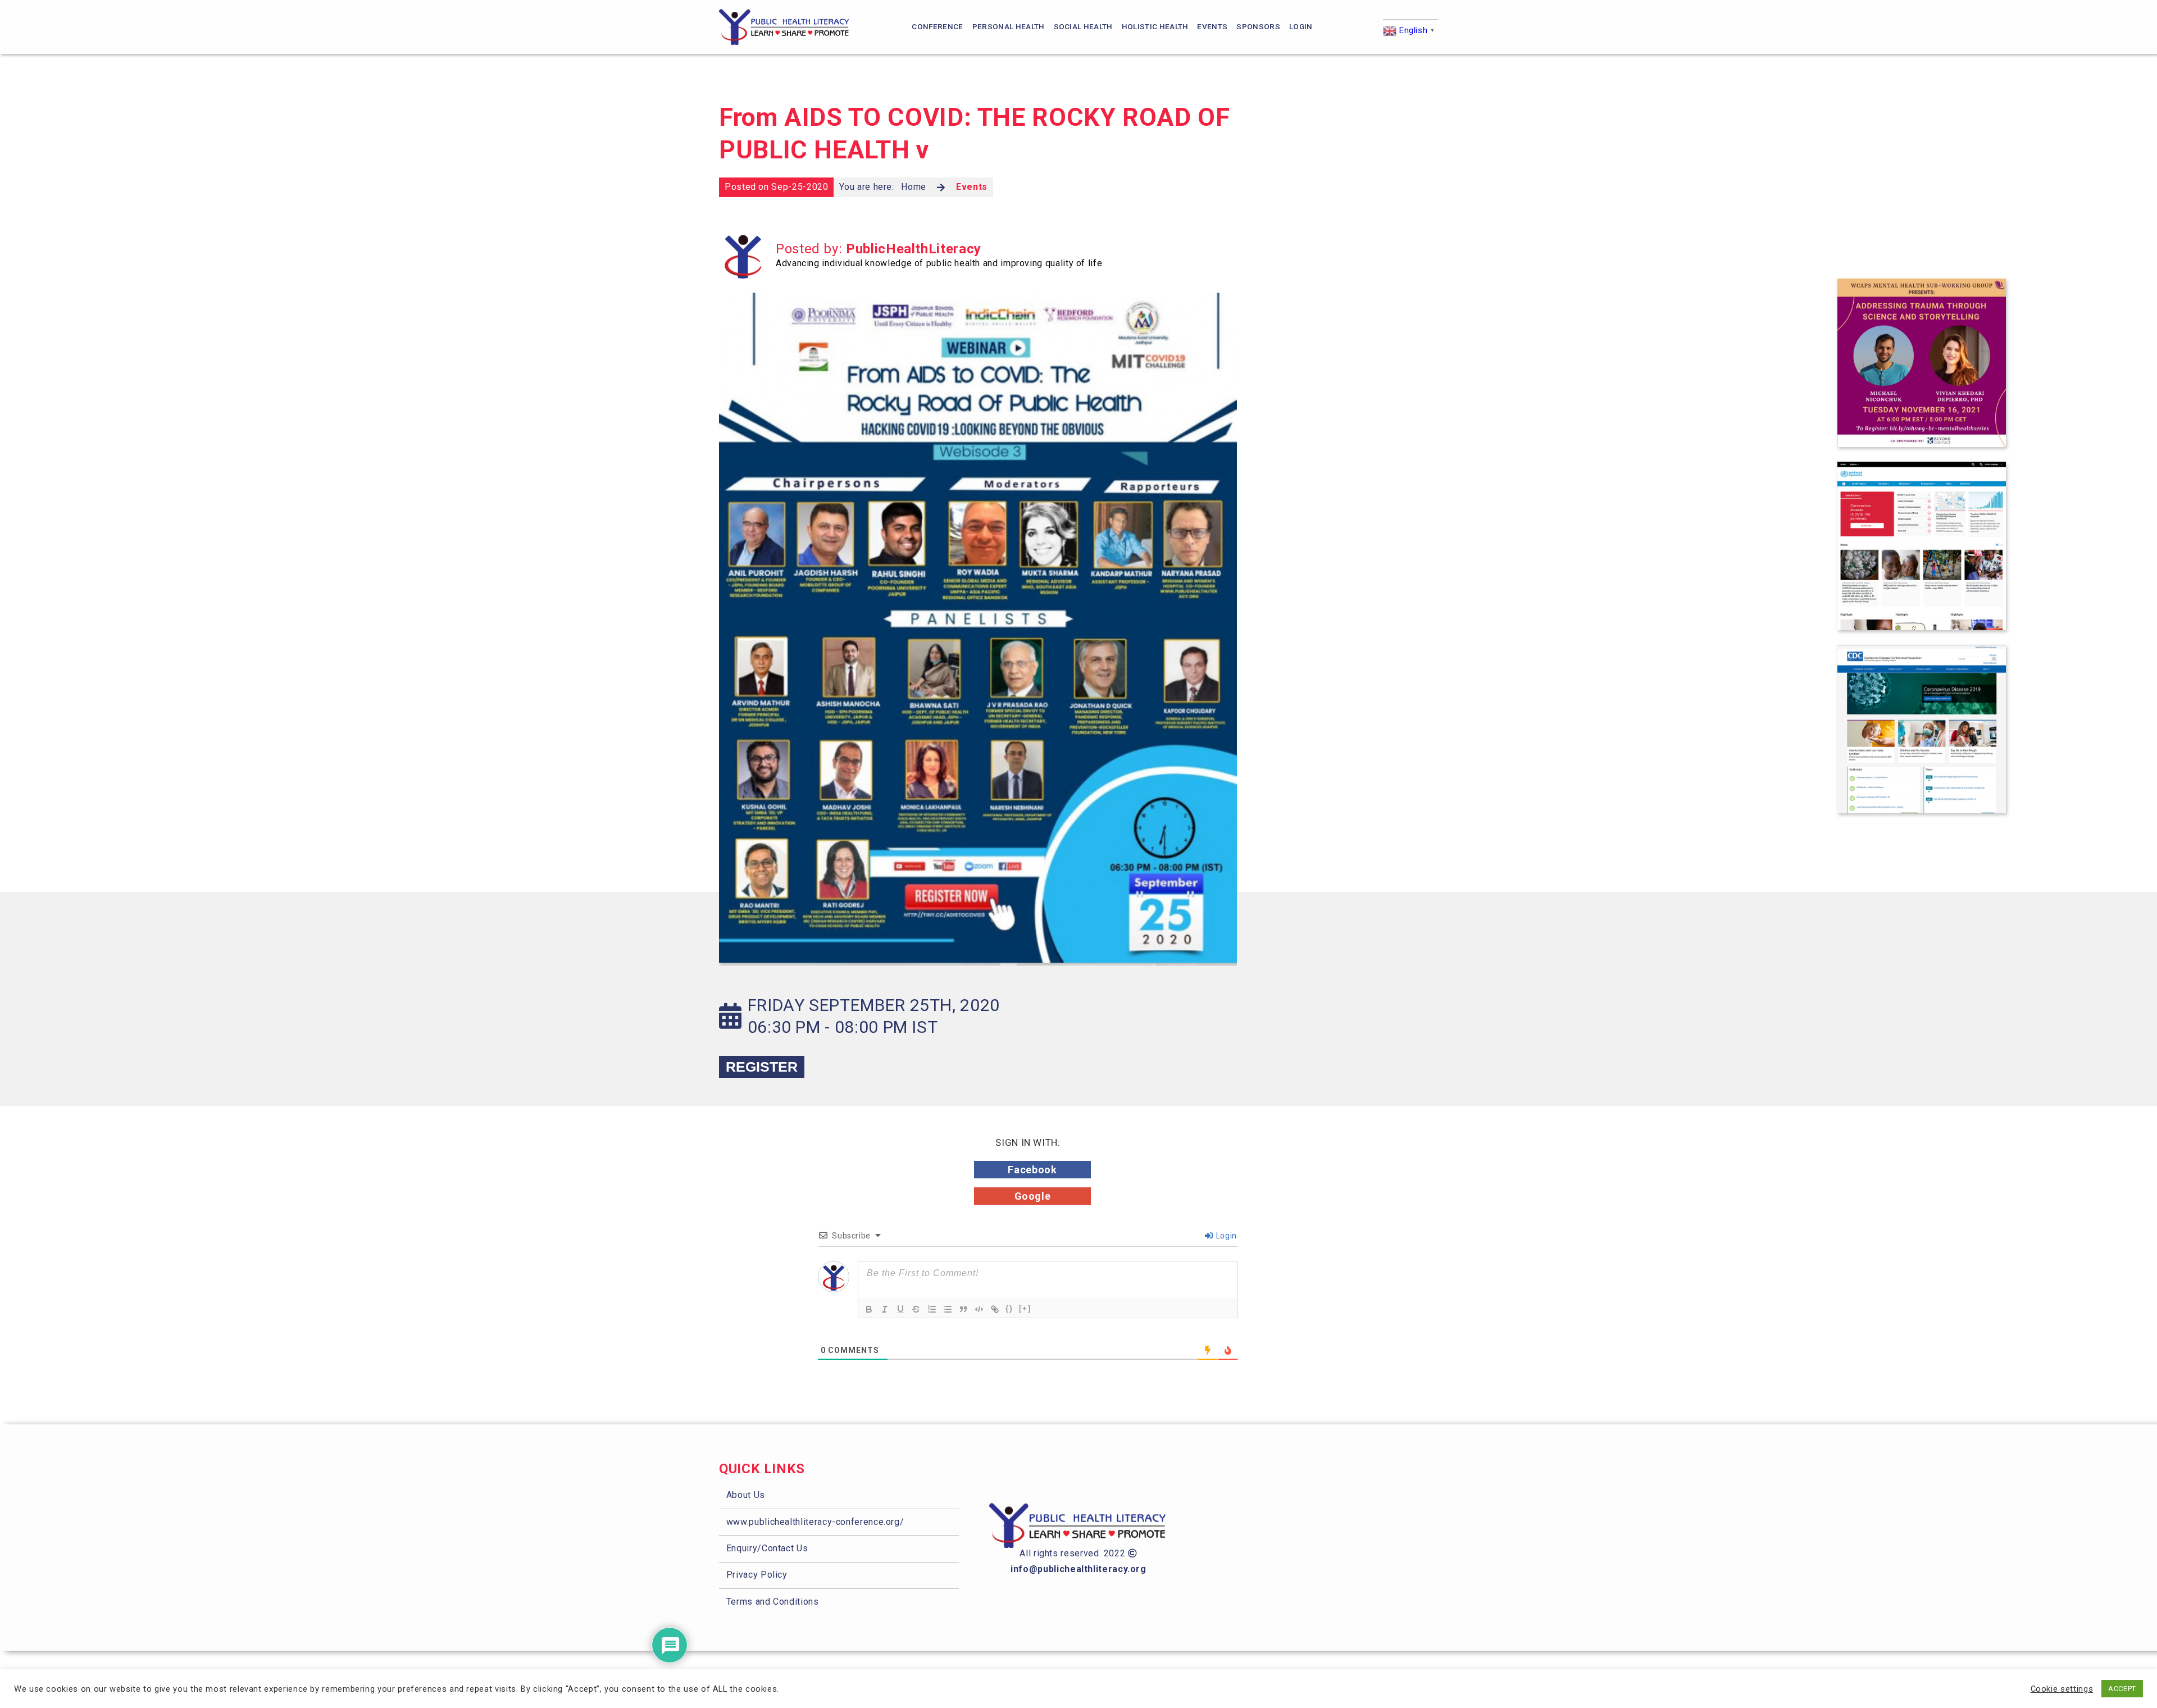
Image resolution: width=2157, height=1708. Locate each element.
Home (914, 187)
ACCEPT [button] (2122, 1689)
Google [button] (1033, 1196)
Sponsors (1258, 26)
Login (1301, 26)
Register (762, 1067)
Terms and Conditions (773, 1602)
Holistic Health (1155, 26)
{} (1009, 1308)
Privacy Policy (757, 1575)
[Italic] (885, 1309)
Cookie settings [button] (2062, 1689)
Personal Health (1009, 26)
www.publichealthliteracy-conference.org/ (815, 1522)
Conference (937, 26)
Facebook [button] (1032, 1170)
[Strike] (916, 1309)
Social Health (1083, 26)
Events (1212, 26)
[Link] (995, 1309)
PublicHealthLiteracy (914, 249)
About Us (746, 1495)
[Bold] (869, 1309)
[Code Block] (979, 1309)
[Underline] (900, 1309)
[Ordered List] (932, 1309)
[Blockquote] (963, 1309)
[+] (1025, 1308)
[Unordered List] (948, 1309)
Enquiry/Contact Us (767, 1548)
